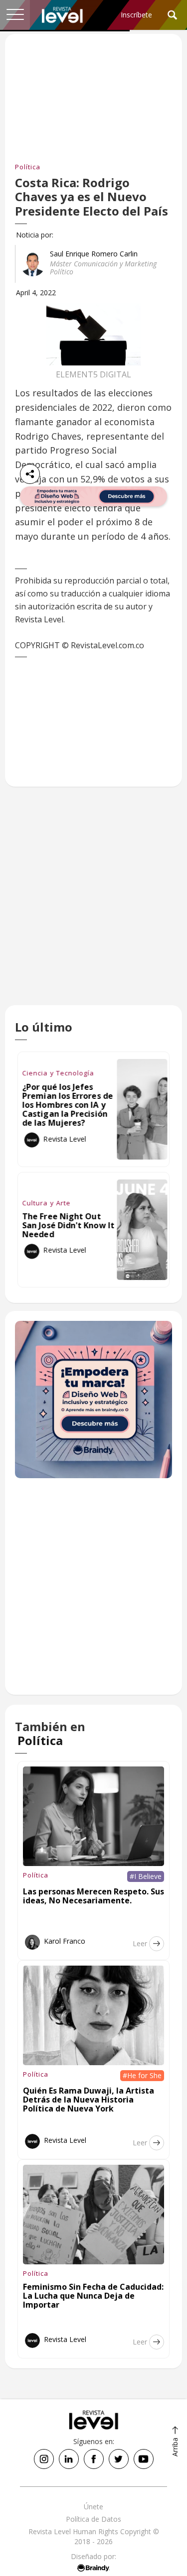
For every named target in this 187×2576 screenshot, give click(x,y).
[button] (15, 15)
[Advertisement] (93, 906)
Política (28, 167)
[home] (62, 15)
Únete (93, 2507)
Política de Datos (93, 2519)
